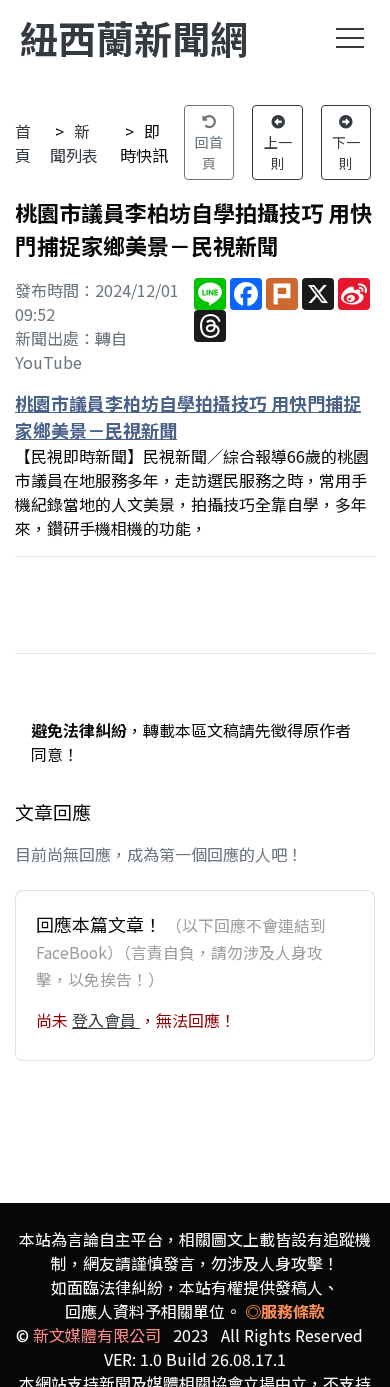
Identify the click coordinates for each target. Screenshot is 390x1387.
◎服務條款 (285, 1311)
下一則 (346, 152)
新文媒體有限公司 (97, 1335)
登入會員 (106, 1020)
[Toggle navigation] (350, 38)
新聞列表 (74, 143)
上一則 (278, 152)
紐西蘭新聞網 (134, 37)
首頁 (23, 143)
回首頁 (209, 152)
